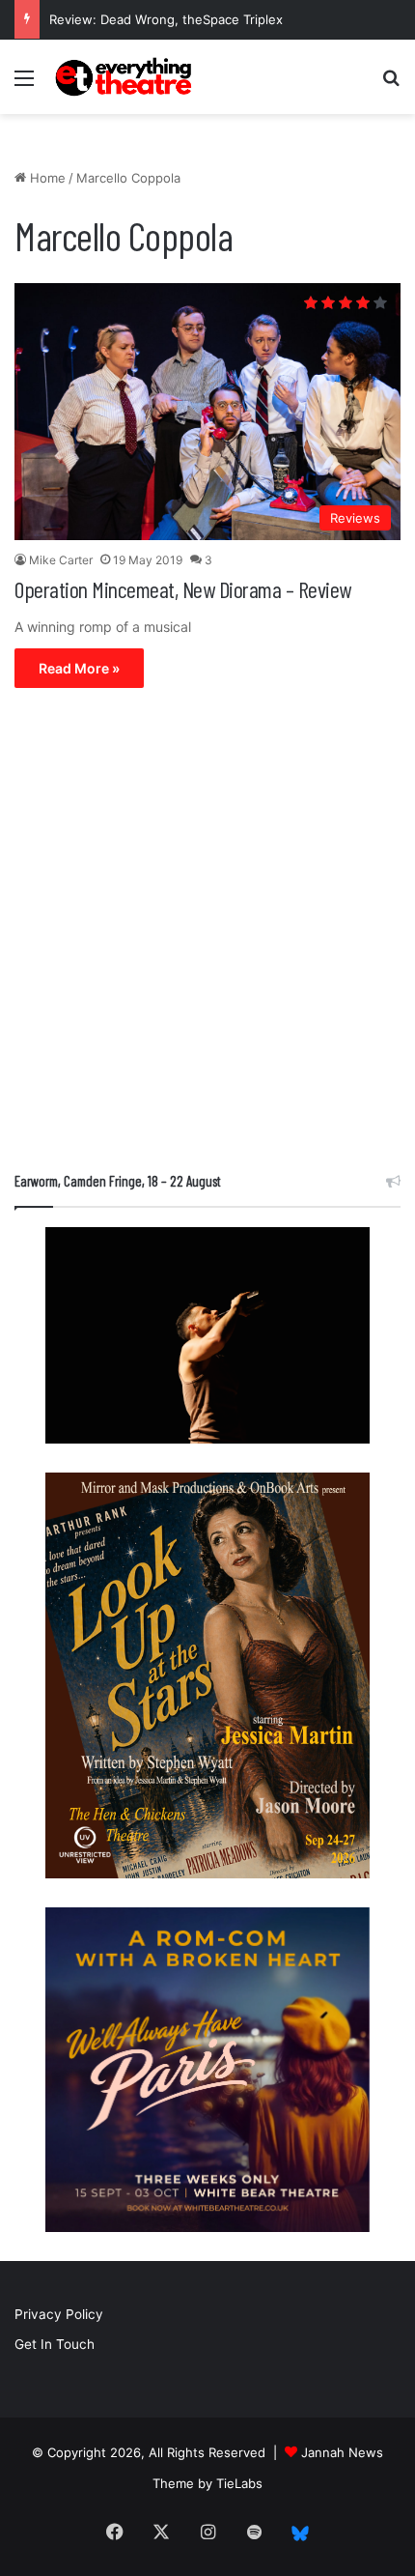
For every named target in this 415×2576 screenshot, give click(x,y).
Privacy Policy (59, 2314)
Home (46, 178)
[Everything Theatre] (125, 77)
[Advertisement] (207, 934)
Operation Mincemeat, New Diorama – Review (183, 589)
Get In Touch (55, 2344)
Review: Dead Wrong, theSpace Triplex (166, 19)
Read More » (79, 668)
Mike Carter (61, 560)
